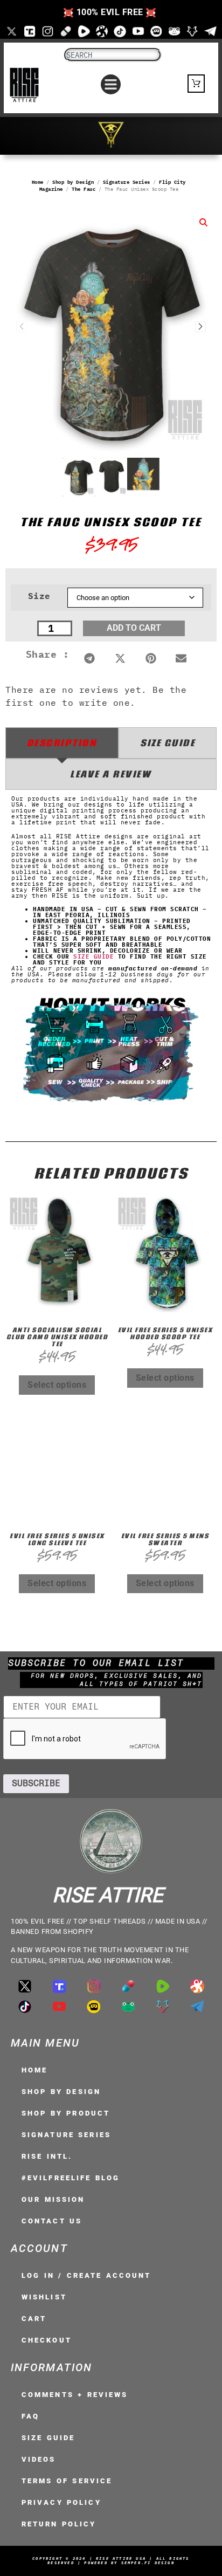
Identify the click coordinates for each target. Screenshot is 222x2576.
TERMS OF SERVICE (67, 2481)
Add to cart (134, 628)
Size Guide (48, 2438)
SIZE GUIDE (93, 956)
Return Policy (59, 2524)
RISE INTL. (47, 2156)
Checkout (47, 2340)
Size (39, 596)
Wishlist (44, 2297)
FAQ (30, 2416)
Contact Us (52, 2221)
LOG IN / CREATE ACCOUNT (86, 2275)
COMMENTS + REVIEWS (75, 2395)
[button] (111, 85)
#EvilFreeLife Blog (71, 2178)
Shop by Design (73, 182)
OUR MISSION (53, 2199)
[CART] (196, 84)
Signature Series (127, 182)
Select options (57, 1385)
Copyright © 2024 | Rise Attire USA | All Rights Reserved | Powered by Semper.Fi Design (111, 2561)
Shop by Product (66, 2113)
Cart (34, 2319)
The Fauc (84, 189)
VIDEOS (39, 2459)
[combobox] (113, 55)
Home (38, 182)
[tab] (62, 743)
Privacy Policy (61, 2502)
